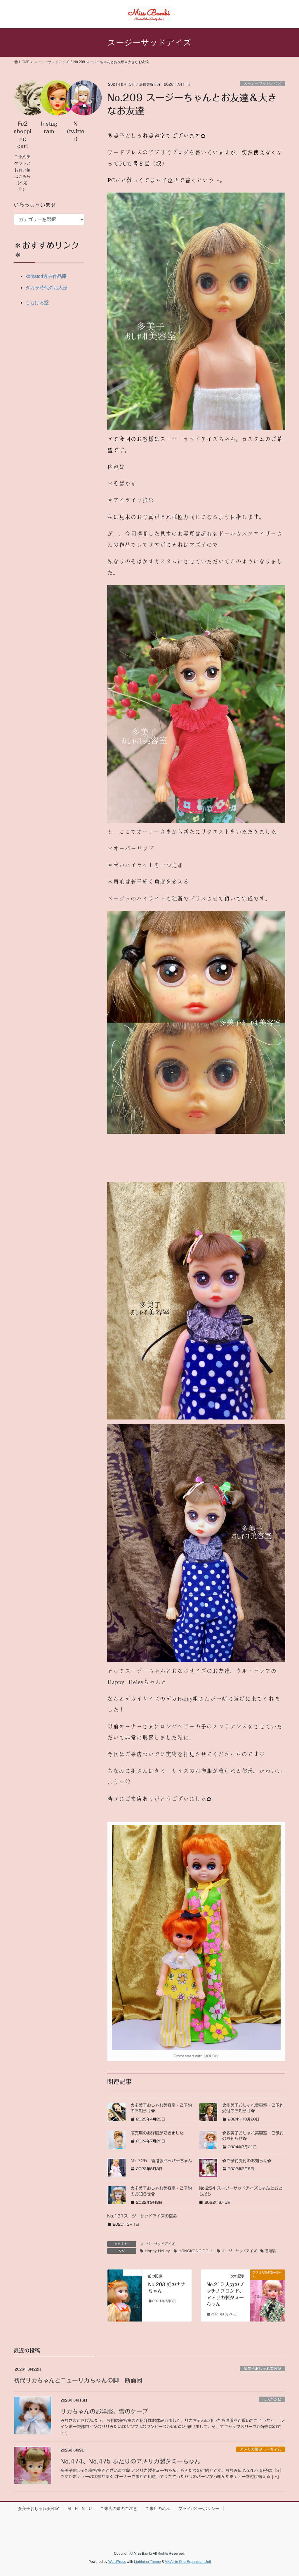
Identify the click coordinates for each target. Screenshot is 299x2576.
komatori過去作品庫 (46, 276)
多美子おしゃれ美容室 (263, 2369)
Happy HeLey (157, 2251)
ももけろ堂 (37, 303)
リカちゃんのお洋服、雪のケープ (104, 2411)
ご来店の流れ (158, 2509)
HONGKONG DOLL (196, 2251)
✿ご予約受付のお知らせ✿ (247, 2161)
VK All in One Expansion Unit (188, 2562)
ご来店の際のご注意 (119, 2509)
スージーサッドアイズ (263, 83)
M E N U (80, 2509)
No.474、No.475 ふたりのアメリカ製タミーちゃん (133, 2461)
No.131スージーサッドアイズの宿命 (142, 2216)
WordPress (117, 2562)
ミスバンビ (272, 2399)
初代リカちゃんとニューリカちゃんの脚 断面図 (78, 2380)
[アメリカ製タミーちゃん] (268, 2292)
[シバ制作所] (125, 2291)
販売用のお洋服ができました (157, 2133)
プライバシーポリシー (199, 2509)
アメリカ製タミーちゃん (261, 2449)
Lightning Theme (147, 2562)
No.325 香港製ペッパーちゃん (161, 2161)
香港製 (270, 2251)
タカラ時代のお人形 (46, 288)
